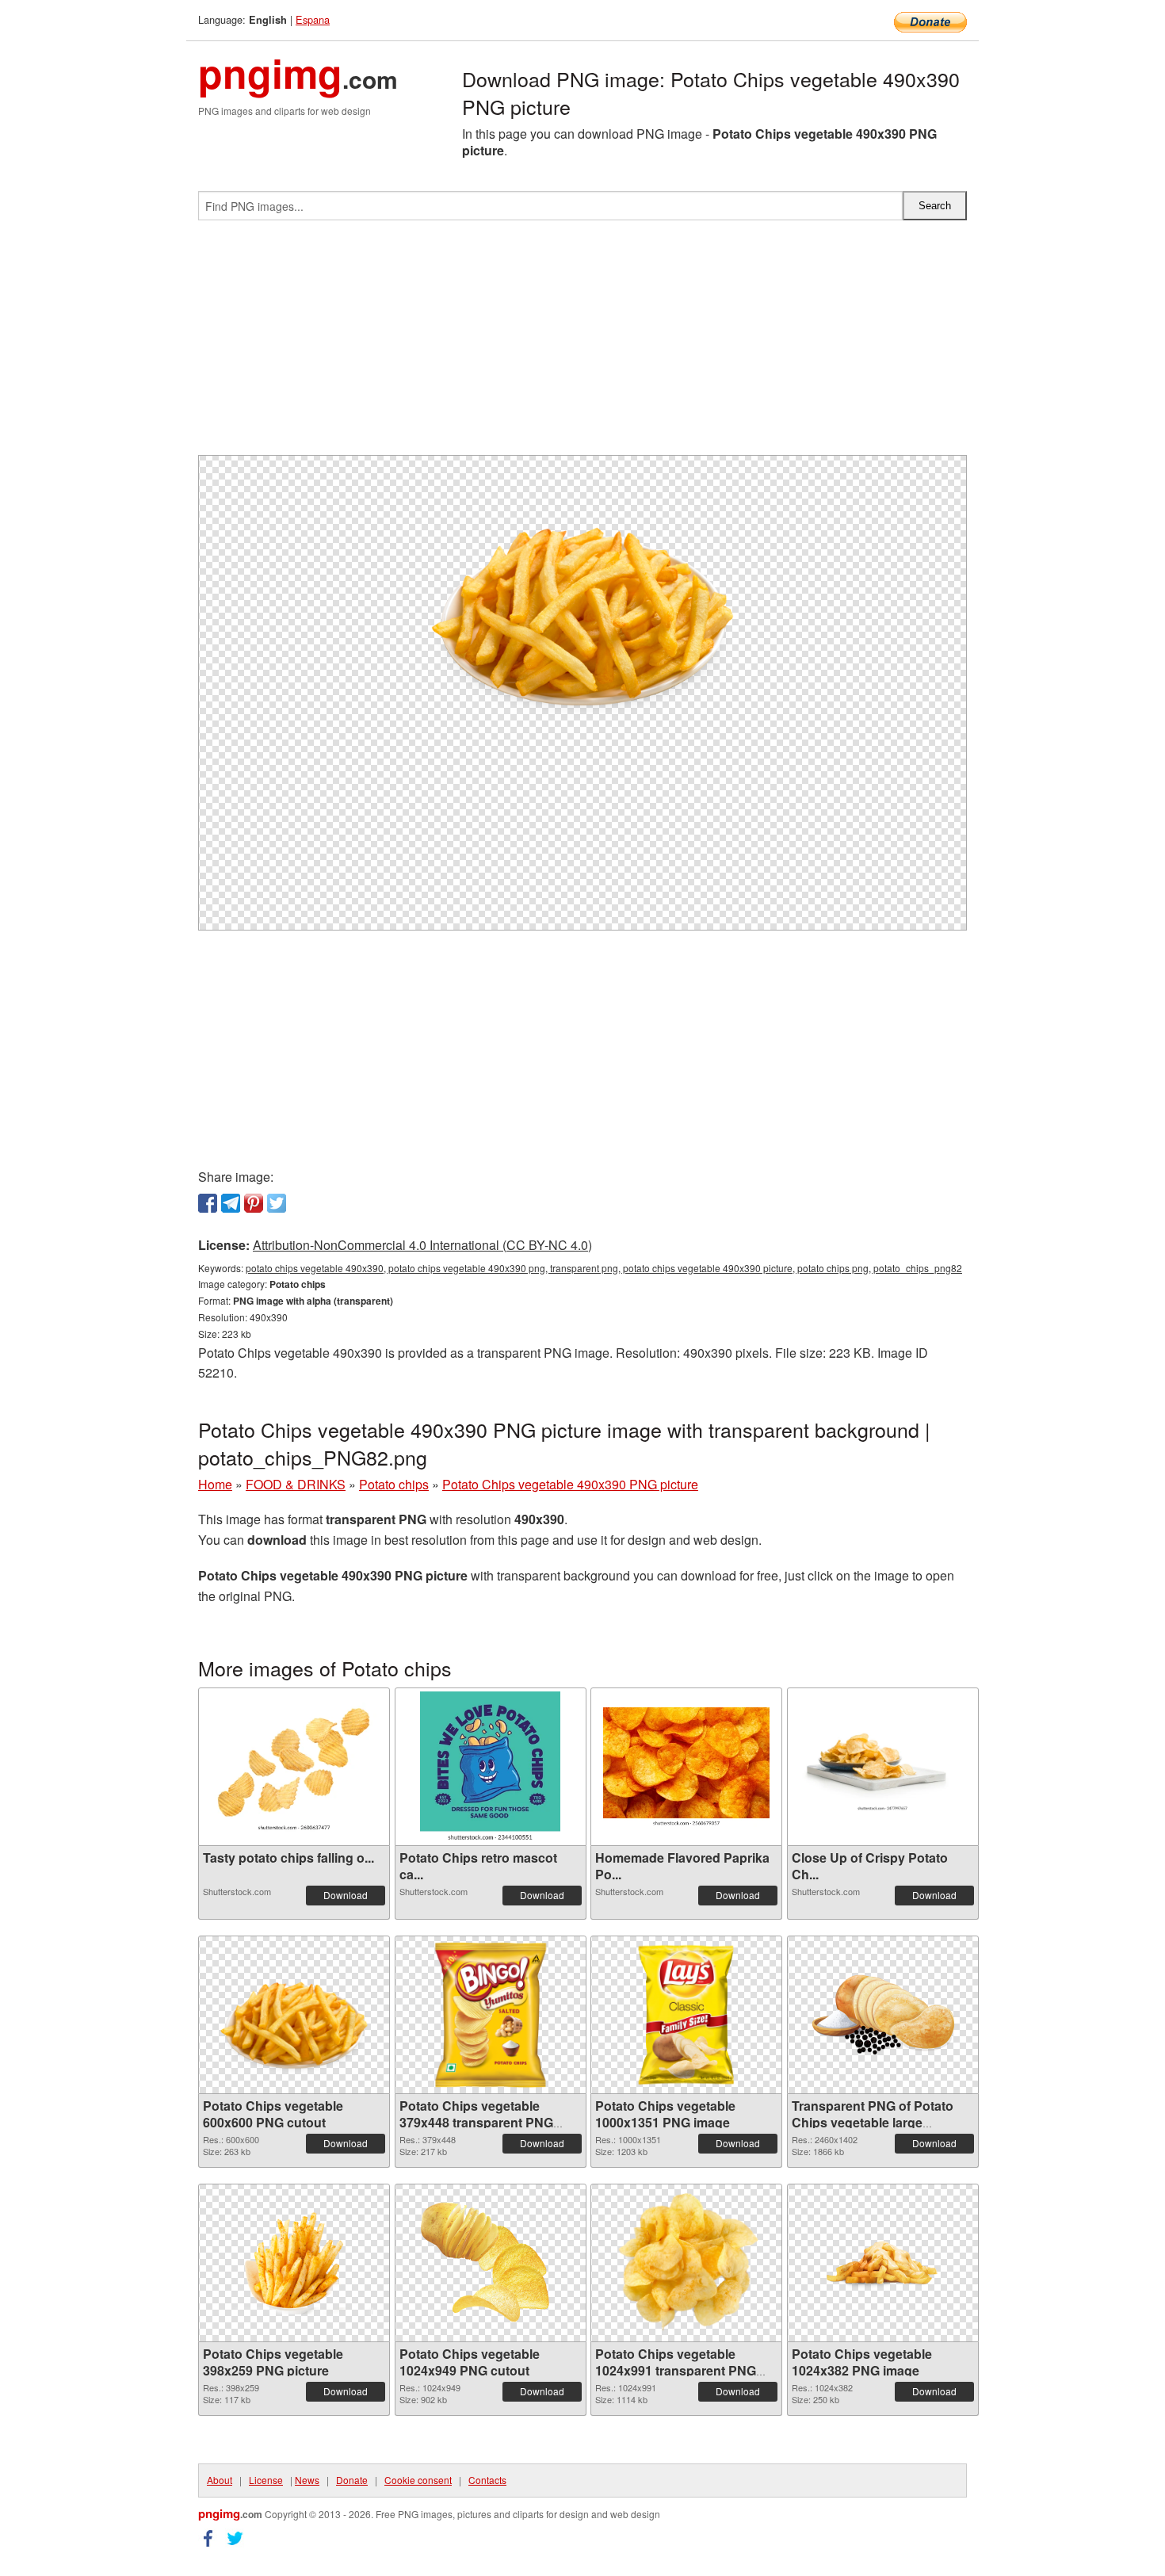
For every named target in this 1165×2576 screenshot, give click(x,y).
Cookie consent (418, 2480)
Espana (313, 19)
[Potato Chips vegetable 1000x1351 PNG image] (687, 2015)
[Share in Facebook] (208, 1203)
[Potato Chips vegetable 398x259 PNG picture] (294, 2263)
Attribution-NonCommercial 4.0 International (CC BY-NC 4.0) (422, 1245)
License (266, 2480)
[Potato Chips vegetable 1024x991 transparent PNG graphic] (687, 2263)
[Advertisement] (582, 344)
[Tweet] (277, 1203)
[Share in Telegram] (231, 1203)
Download (346, 1895)
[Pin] (254, 1203)
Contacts (487, 2480)
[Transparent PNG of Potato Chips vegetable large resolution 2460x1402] (883, 2015)
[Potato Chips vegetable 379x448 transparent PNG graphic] (490, 2015)
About (220, 2480)
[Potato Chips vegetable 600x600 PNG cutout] (294, 2015)
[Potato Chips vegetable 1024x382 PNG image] (883, 2263)
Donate (352, 2480)
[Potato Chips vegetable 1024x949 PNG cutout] (491, 2263)
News (307, 2480)
